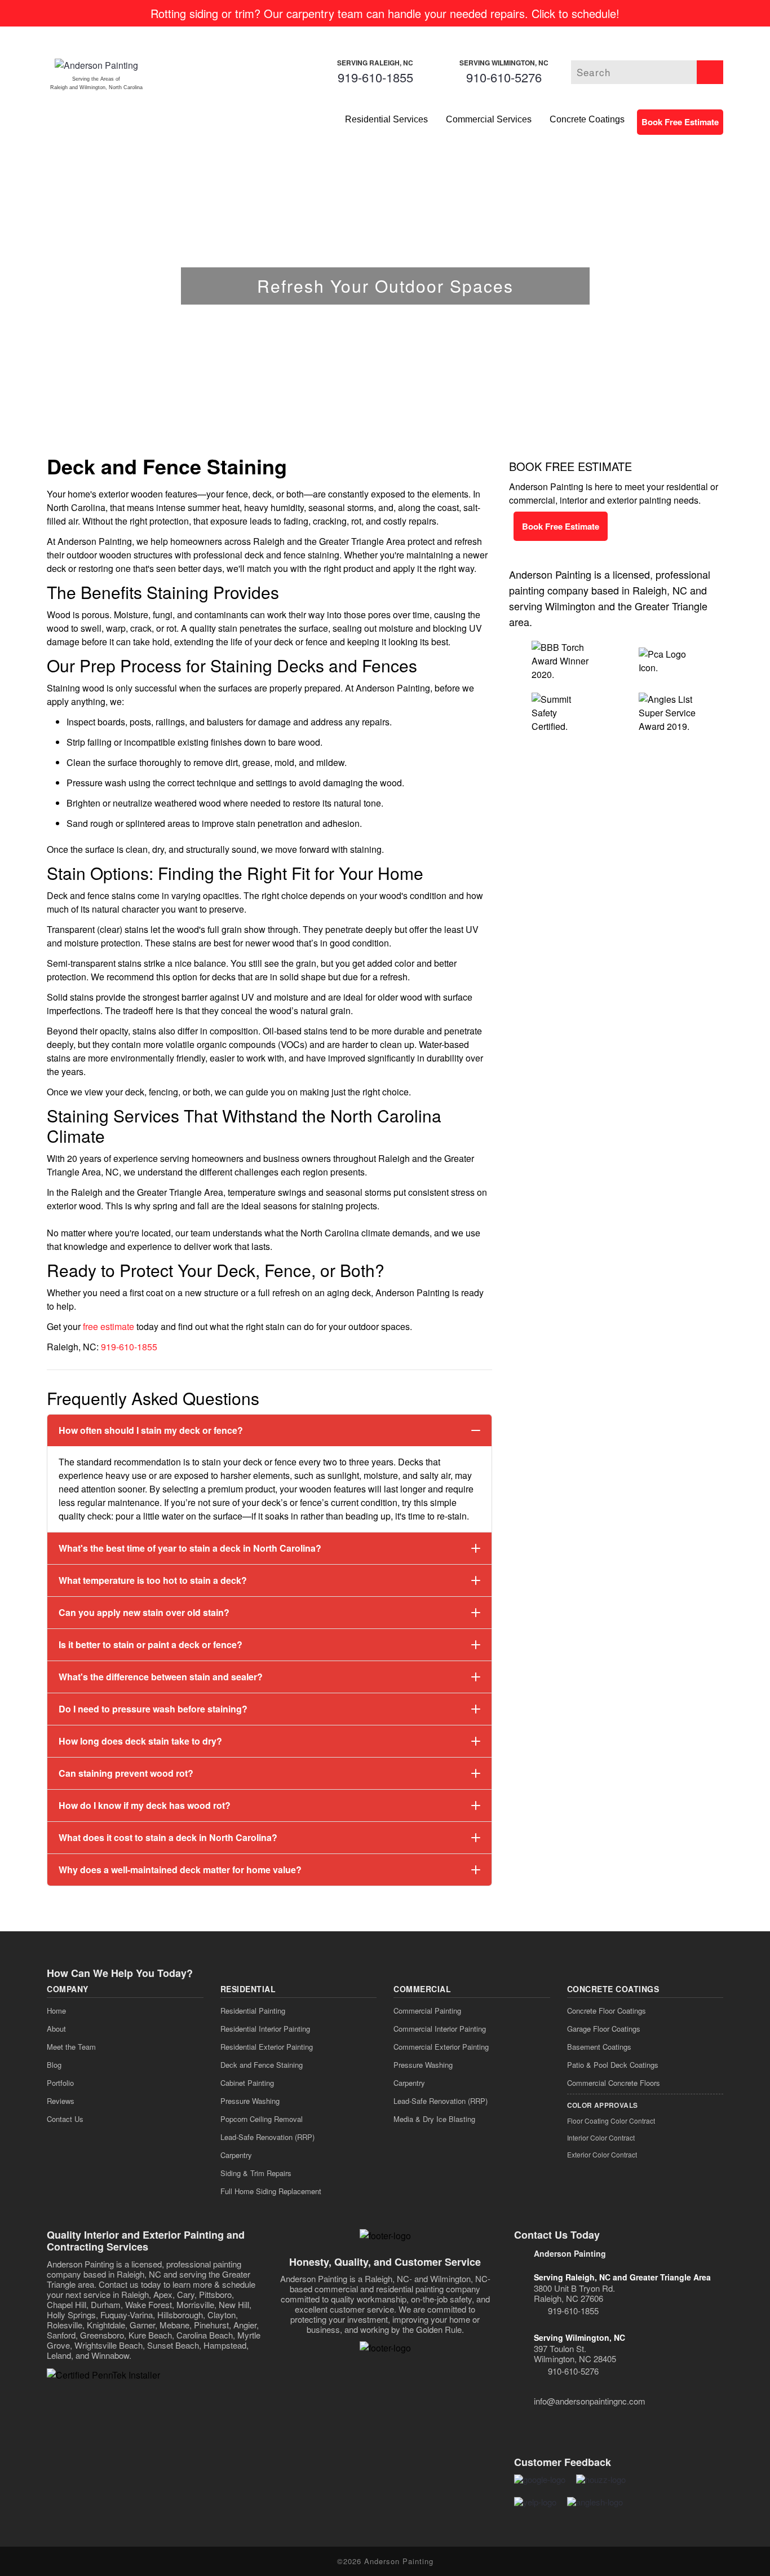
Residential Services (386, 119)
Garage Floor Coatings (604, 2029)
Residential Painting (253, 2011)
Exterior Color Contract (602, 2154)
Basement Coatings (599, 2047)
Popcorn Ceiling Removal (262, 2119)
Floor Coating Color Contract (611, 2121)
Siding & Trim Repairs (256, 2173)
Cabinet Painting (247, 2083)
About (56, 2029)
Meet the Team (71, 2047)
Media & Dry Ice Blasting (434, 2119)
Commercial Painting (427, 2011)
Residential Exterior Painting (267, 2047)
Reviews (61, 2101)
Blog (54, 2065)
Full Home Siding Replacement (271, 2191)
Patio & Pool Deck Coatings (613, 2065)
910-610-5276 (504, 77)
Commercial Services (489, 119)
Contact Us (65, 2119)
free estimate (109, 1326)
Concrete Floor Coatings (607, 2011)
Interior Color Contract (601, 2137)
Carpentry (236, 2155)
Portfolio (60, 2083)
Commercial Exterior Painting (441, 2047)
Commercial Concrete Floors (614, 2083)
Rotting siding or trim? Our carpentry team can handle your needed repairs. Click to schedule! (385, 13)
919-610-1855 (375, 77)
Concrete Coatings (587, 119)
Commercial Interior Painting (440, 2029)
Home (56, 2011)
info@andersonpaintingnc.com (590, 2401)
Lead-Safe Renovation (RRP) (267, 2137)
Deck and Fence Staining (262, 2065)
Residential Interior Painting (265, 2029)
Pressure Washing (250, 2101)
